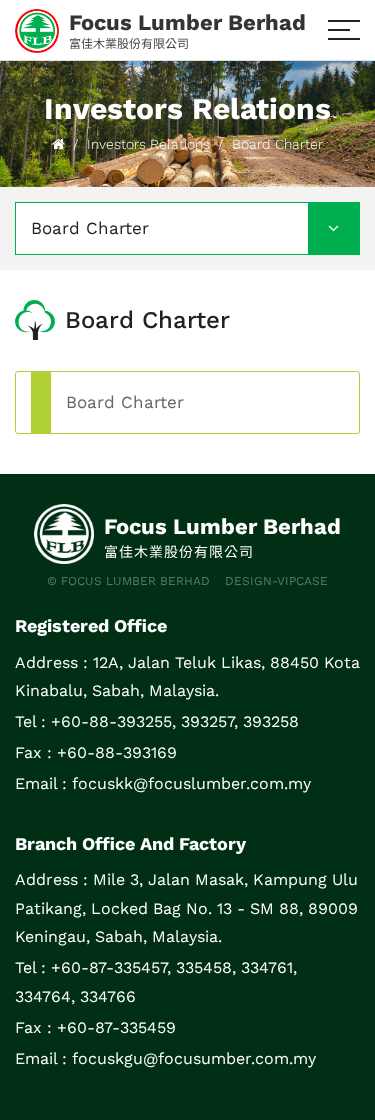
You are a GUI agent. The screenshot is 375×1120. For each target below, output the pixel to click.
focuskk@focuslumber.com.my (191, 783)
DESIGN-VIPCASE (276, 581)
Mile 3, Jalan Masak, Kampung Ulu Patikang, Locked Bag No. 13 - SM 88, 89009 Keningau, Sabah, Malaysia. (186, 908)
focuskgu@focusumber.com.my (194, 1058)
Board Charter (277, 144)
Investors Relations (148, 144)
